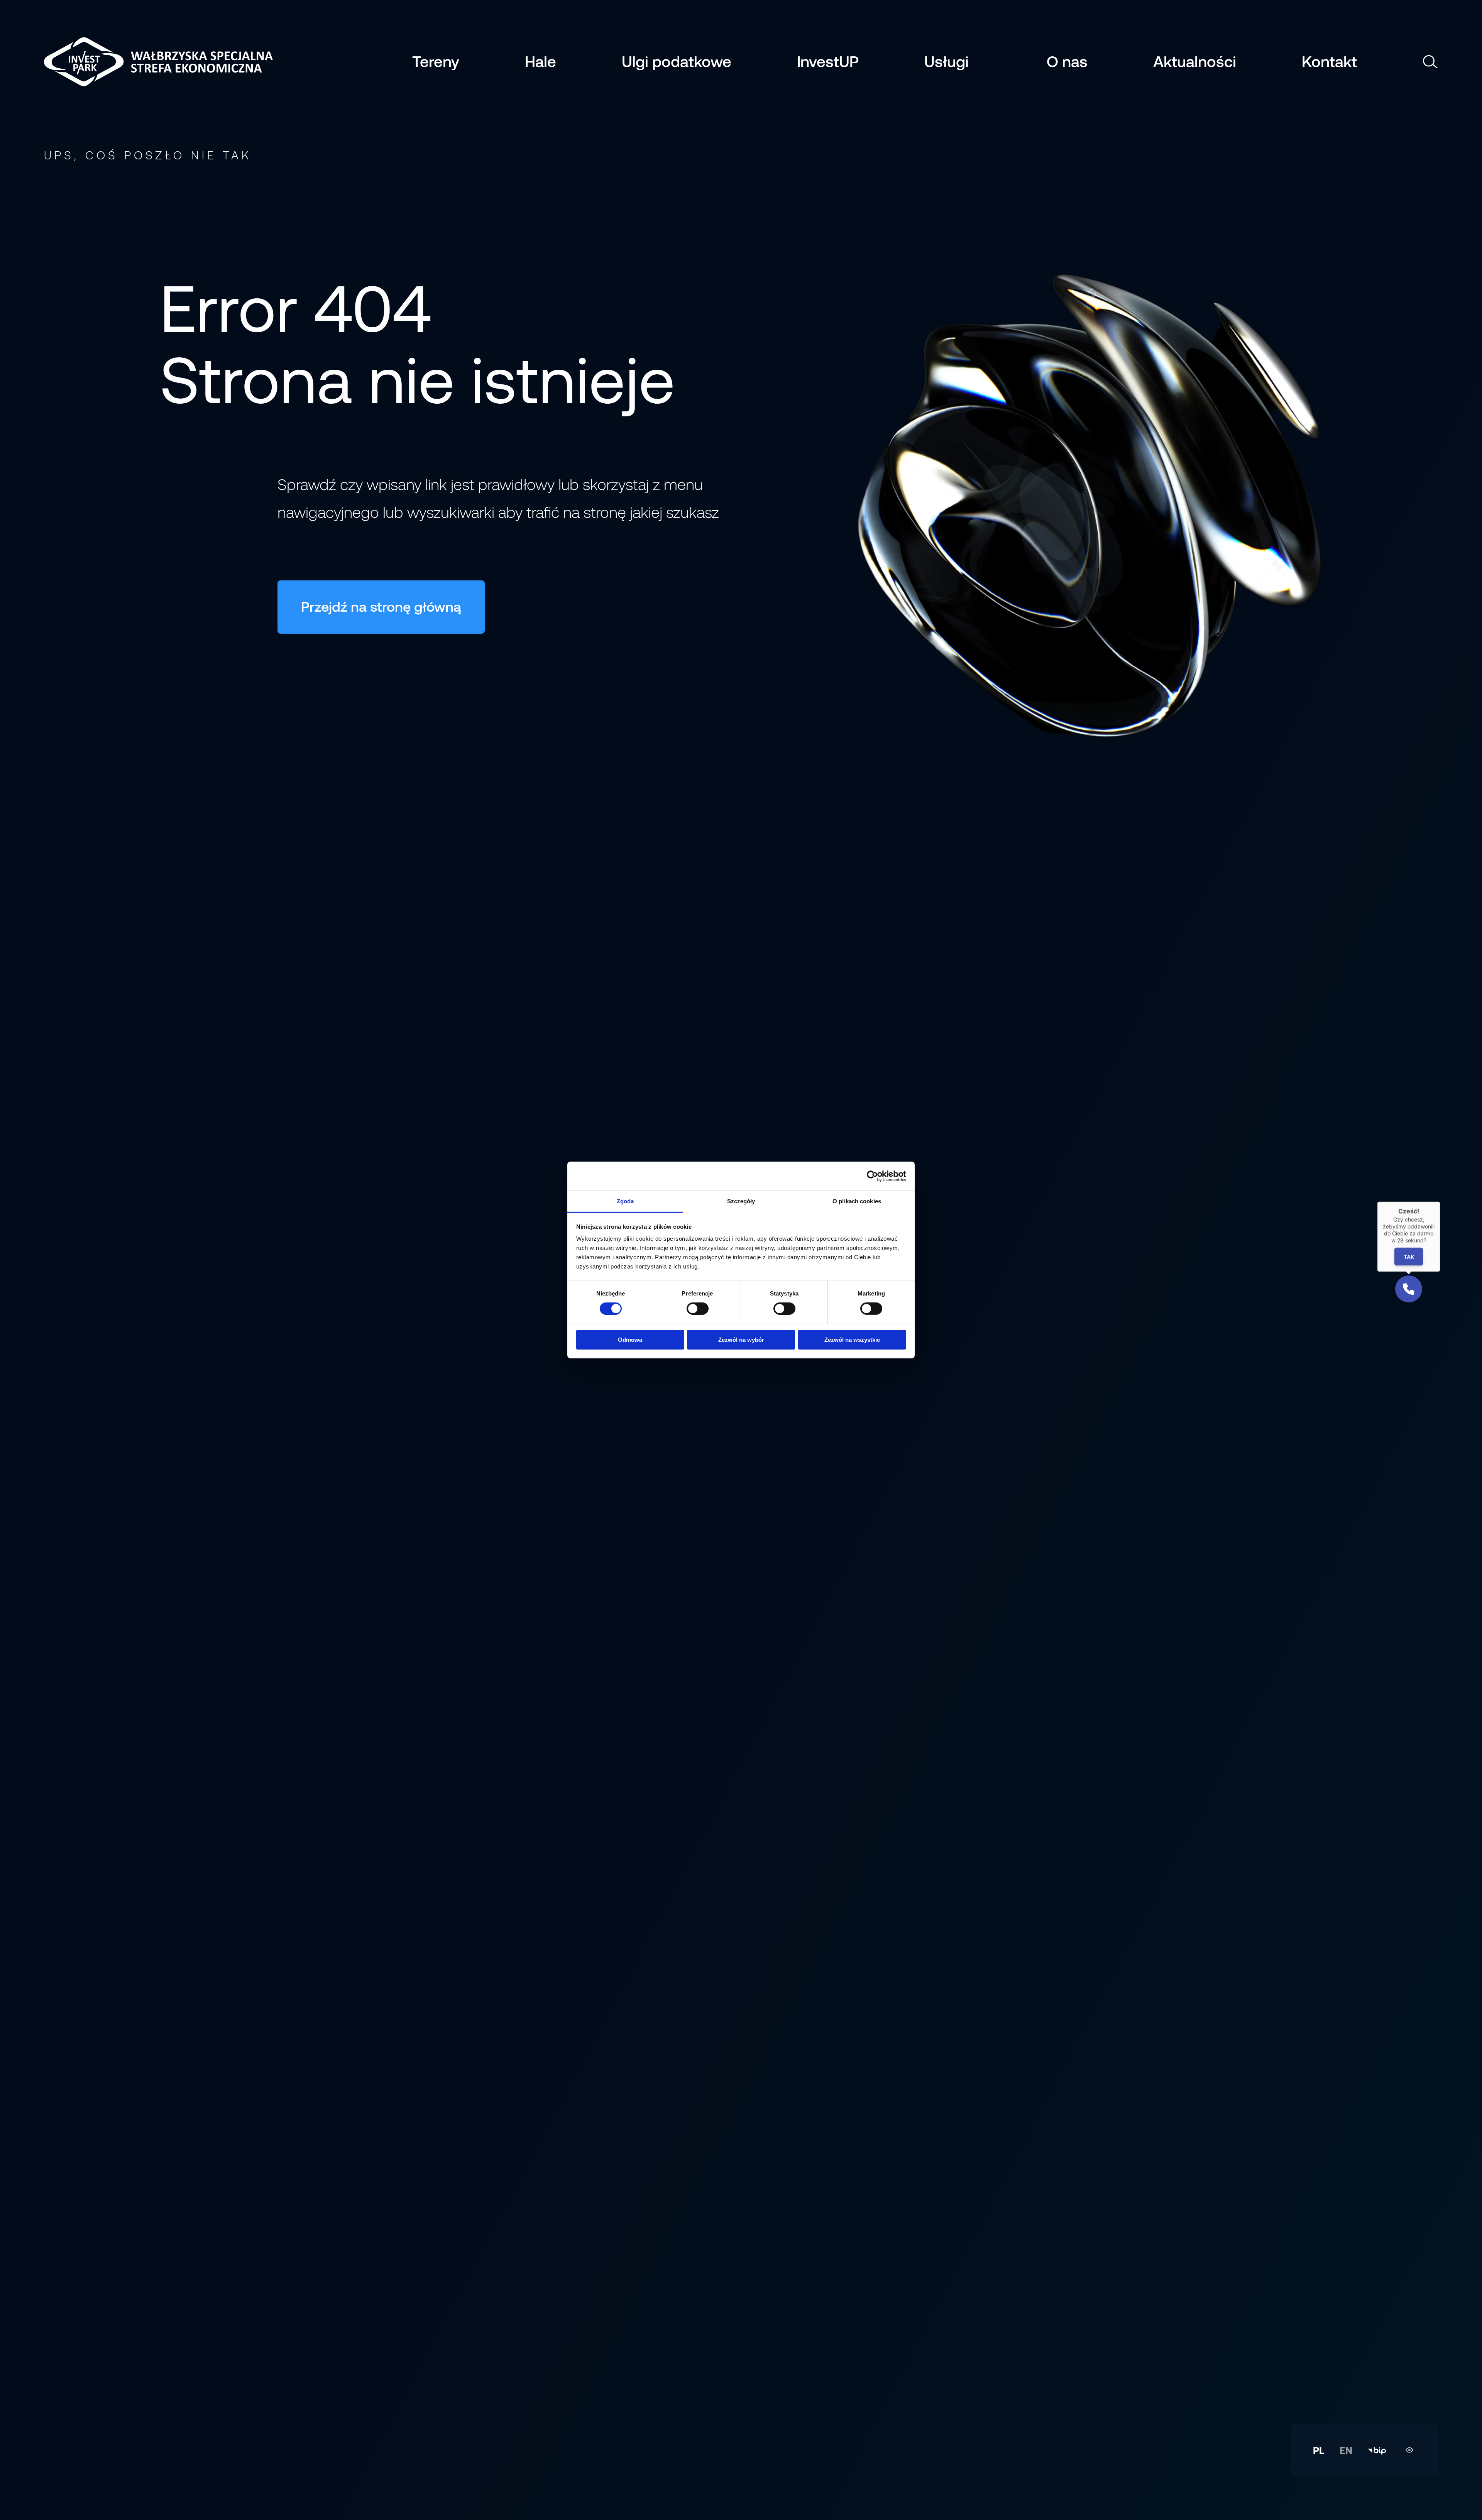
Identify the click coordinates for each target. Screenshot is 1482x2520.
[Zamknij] (1440, 1202)
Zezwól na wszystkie (852, 1340)
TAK (1408, 1256)
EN (1346, 2451)
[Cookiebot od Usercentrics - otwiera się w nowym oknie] (872, 1176)
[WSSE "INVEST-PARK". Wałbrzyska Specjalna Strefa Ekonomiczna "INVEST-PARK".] (102, 62)
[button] (1409, 1289)
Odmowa (630, 1340)
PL (1319, 2451)
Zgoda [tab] (625, 1201)
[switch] (698, 1309)
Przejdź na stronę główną (381, 607)
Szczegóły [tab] (741, 1201)
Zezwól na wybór (741, 1340)
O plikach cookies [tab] (857, 1201)
